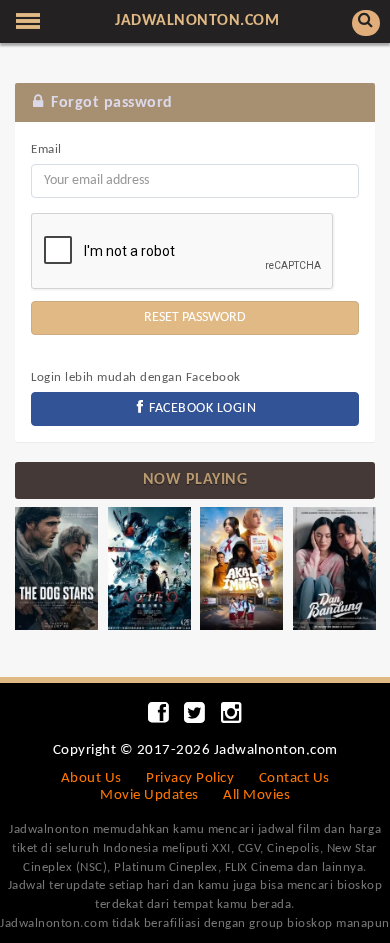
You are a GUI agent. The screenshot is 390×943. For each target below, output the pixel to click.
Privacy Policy (190, 778)
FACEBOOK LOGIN (201, 408)
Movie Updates (149, 795)
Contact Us (294, 778)
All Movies (256, 795)
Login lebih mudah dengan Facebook (136, 377)
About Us (91, 778)
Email (46, 149)
